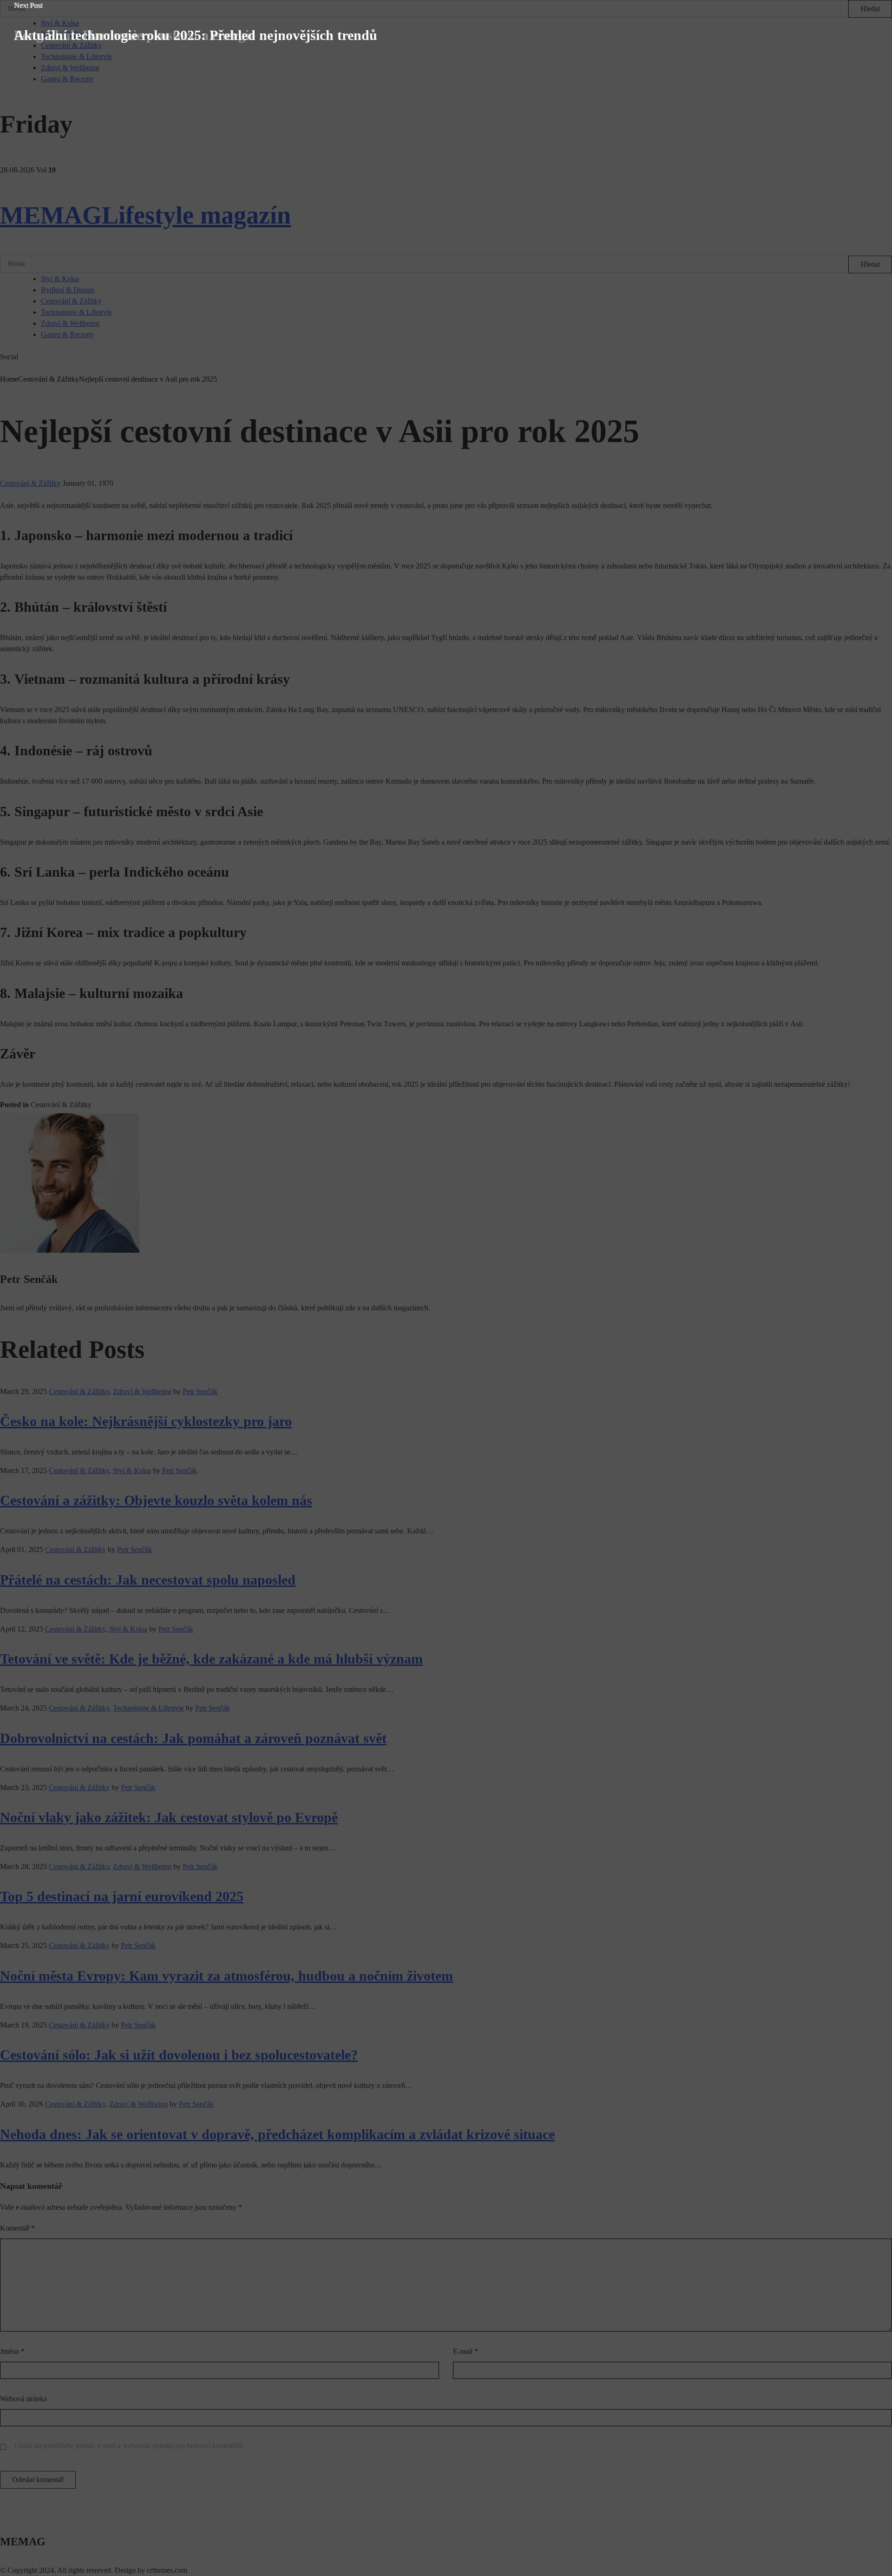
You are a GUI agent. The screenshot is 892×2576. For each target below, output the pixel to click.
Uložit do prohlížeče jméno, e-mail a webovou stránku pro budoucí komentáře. (130, 2446)
